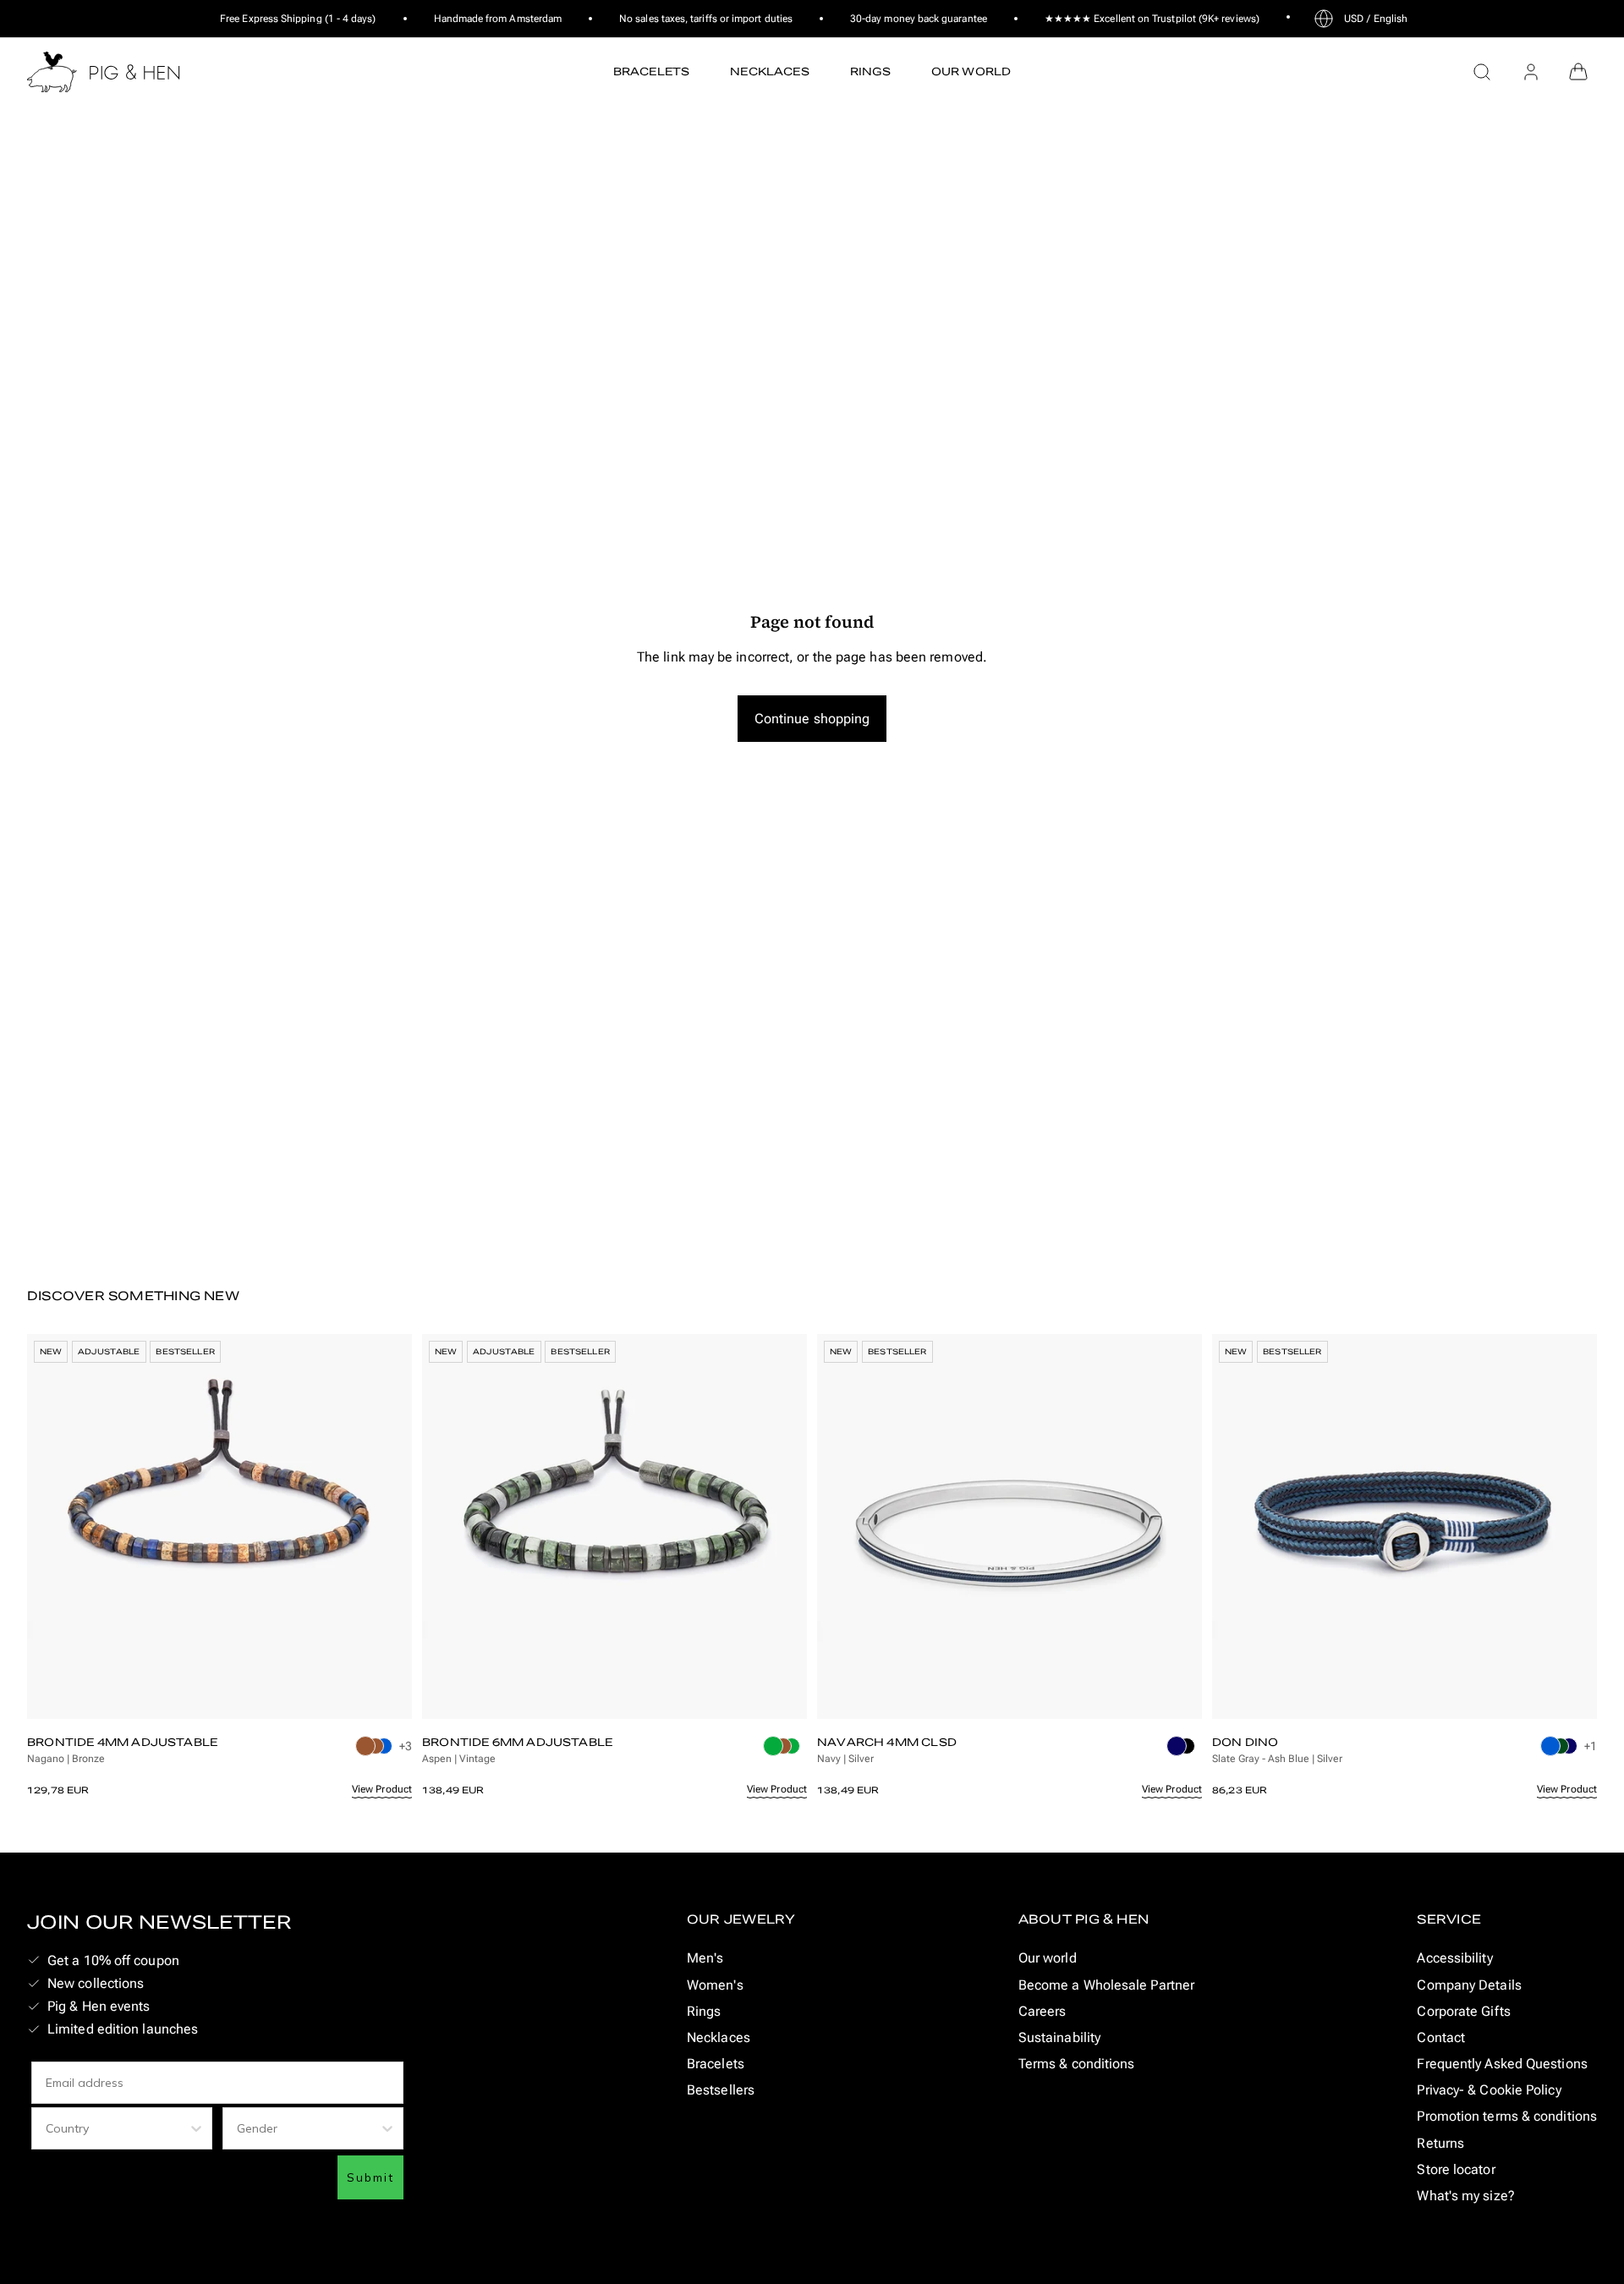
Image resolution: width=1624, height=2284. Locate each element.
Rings (704, 2011)
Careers (1042, 2011)
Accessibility (1454, 1958)
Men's (705, 1958)
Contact (1441, 2037)
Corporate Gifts (1463, 2011)
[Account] (1531, 72)
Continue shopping (812, 719)
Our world (1048, 1958)
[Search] (1482, 72)
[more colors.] (375, 1751)
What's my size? (1465, 2196)
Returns (1440, 2143)
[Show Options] (196, 2128)
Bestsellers (721, 2090)
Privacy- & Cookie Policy (1489, 2090)
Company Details (1469, 1985)
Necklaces (719, 2037)
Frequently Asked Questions (1502, 2064)
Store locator (1456, 2169)
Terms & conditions (1077, 2064)
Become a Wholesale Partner (1106, 1985)
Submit (370, 2177)
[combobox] (117, 2128)
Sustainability (1059, 2037)
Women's (715, 1985)
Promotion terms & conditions (1507, 2116)
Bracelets (716, 2064)
